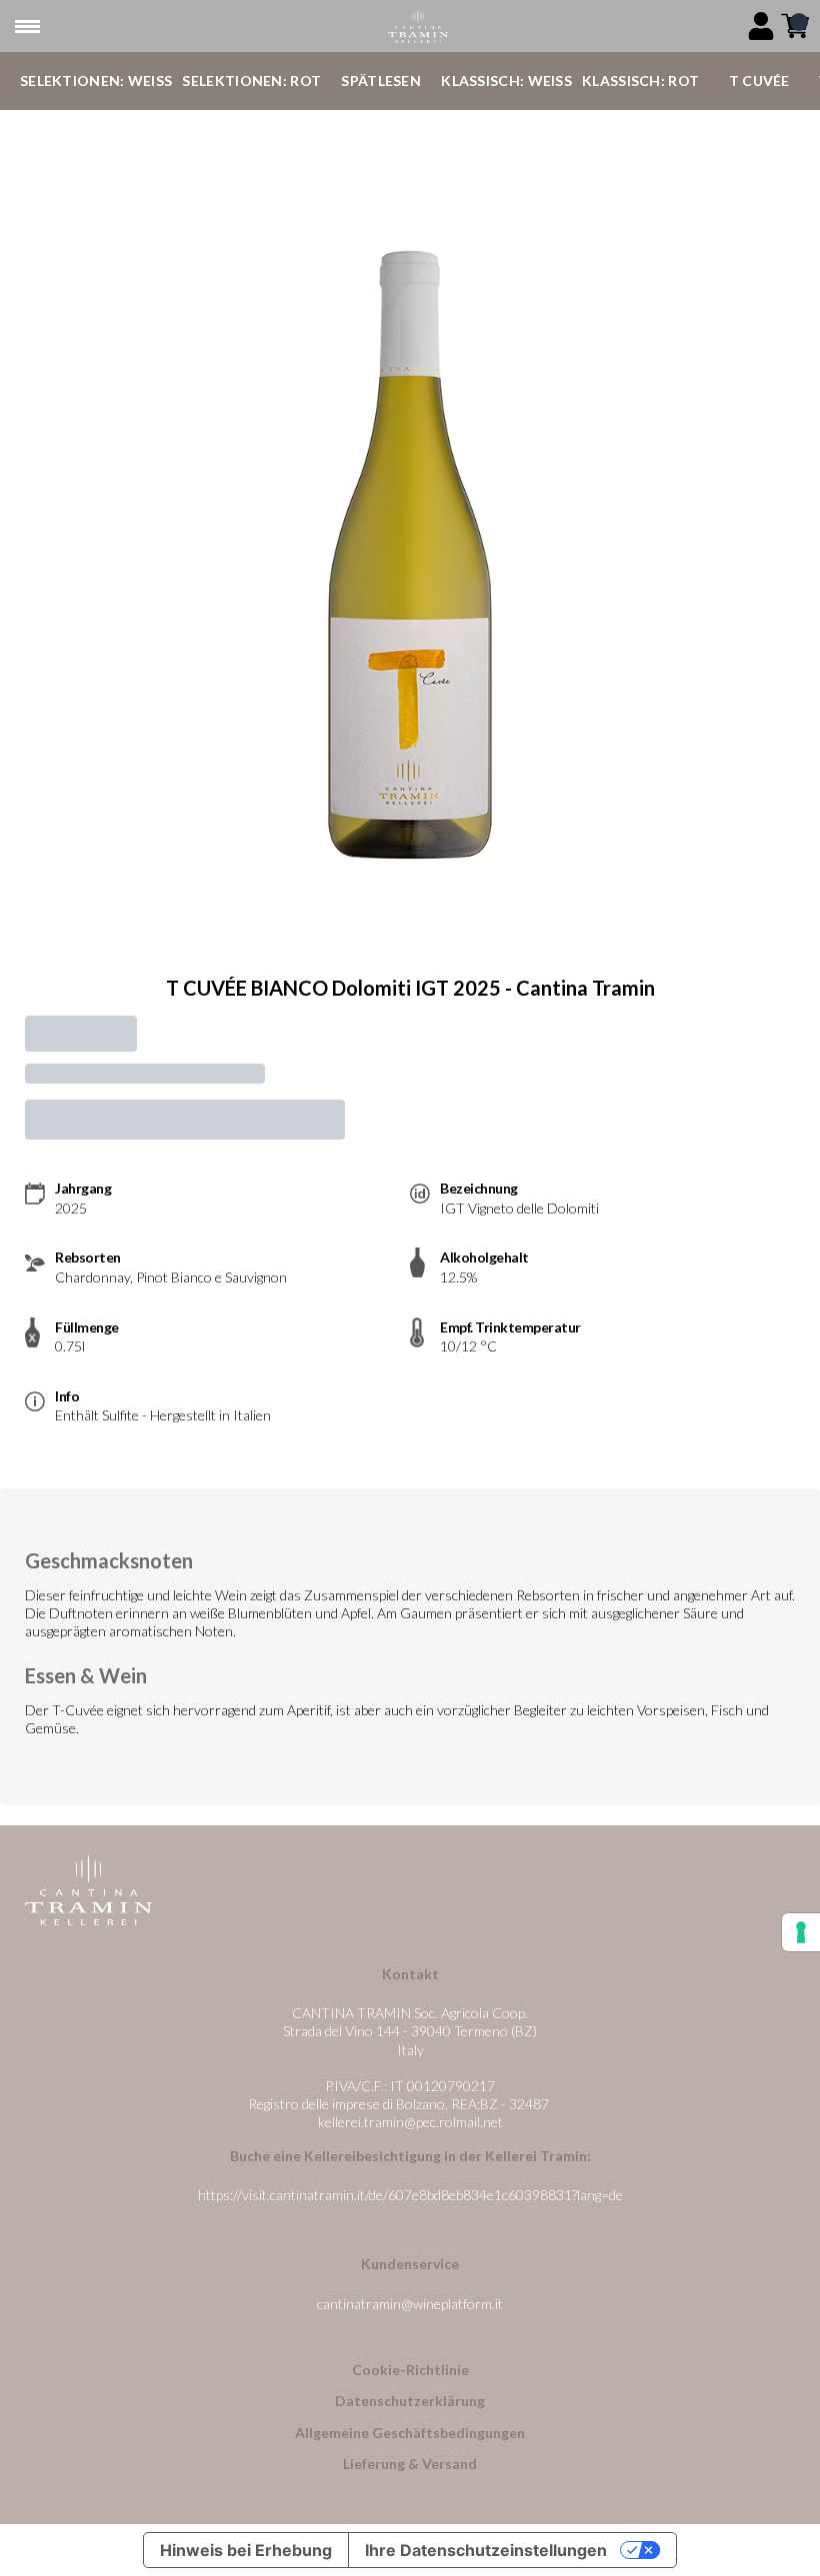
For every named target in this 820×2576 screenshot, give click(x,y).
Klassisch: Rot (640, 80)
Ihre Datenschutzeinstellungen (486, 2550)
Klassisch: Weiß (506, 80)
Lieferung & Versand (410, 2464)
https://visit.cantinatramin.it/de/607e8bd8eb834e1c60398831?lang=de (410, 2195)
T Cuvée (759, 80)
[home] (417, 26)
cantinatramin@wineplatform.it (410, 2304)
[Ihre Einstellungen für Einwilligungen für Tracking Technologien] (801, 1932)
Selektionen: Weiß (96, 80)
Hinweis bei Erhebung (246, 2550)
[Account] (761, 26)
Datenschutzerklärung (410, 2401)
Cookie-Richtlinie (410, 2370)
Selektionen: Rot (251, 80)
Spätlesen (381, 80)
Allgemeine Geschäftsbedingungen (410, 2433)
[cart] (795, 26)
